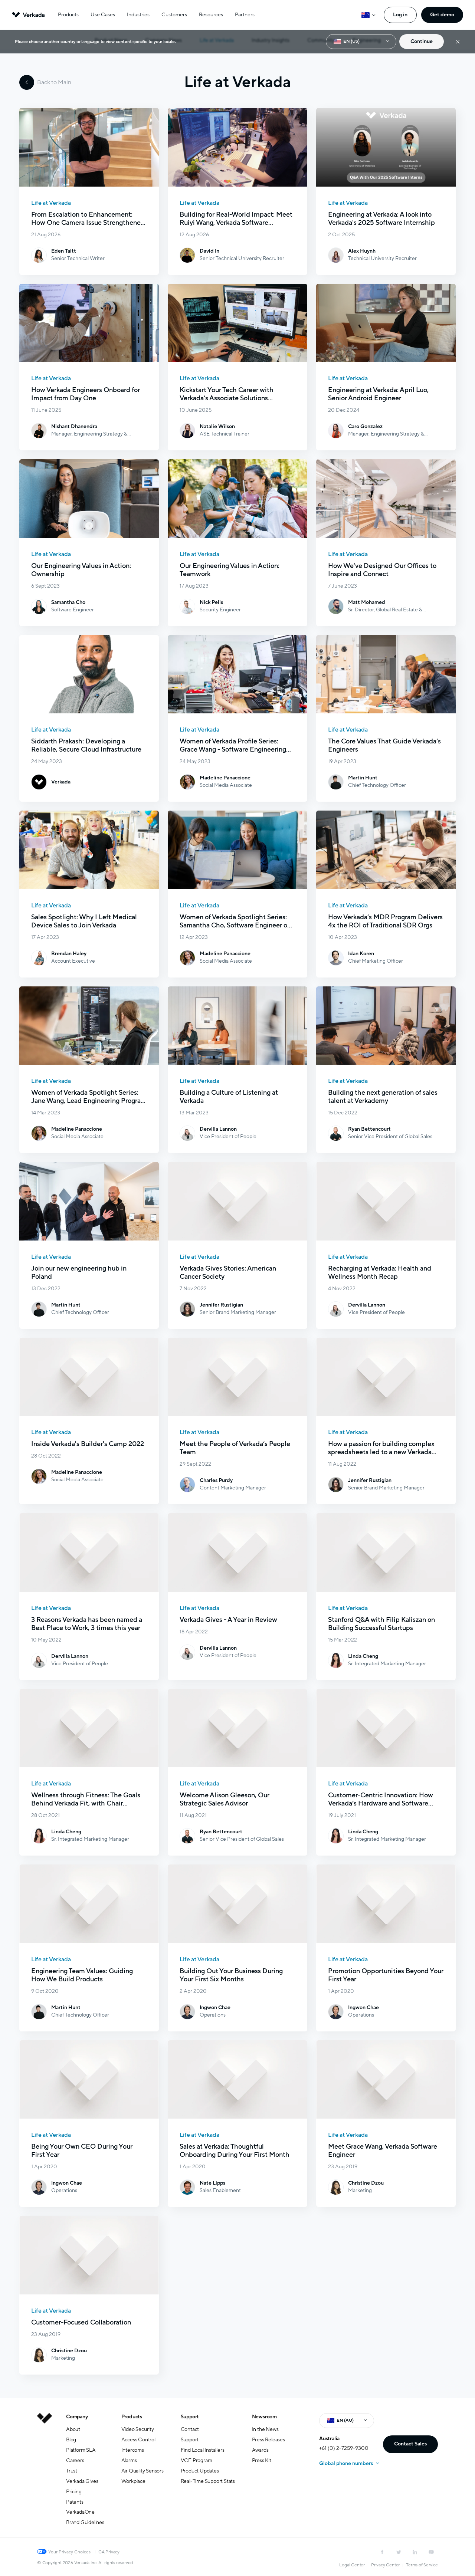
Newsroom (264, 2417)
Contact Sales (410, 2444)
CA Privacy (109, 2552)
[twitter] (399, 2552)
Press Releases (268, 2440)
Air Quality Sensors (142, 2471)
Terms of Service (422, 2565)
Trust (72, 2471)
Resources (211, 15)
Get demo (442, 15)
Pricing (74, 2492)
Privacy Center (385, 2565)
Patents (75, 2502)
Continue (422, 41)
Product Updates (200, 2471)
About (73, 2429)
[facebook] (382, 2552)
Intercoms (133, 2450)
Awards (260, 2450)
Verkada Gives (82, 2481)
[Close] (458, 42)
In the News (265, 2429)
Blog (71, 2440)
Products (68, 15)
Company (77, 2417)
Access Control (138, 2440)
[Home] (45, 2475)
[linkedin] (415, 2552)
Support (190, 2417)
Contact (190, 2429)
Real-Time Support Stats (208, 2481)
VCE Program (196, 2460)
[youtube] (431, 2552)
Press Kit (262, 2460)
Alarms (129, 2460)
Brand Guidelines (85, 2522)
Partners (245, 15)
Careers (75, 2460)
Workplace (133, 2481)
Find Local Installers (203, 2450)
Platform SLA (81, 2450)
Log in (400, 15)
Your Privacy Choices (69, 2552)
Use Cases (103, 15)
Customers (174, 15)
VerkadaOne (80, 2512)
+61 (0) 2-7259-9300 (344, 2448)
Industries (138, 15)
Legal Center (352, 2565)
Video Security (138, 2429)
